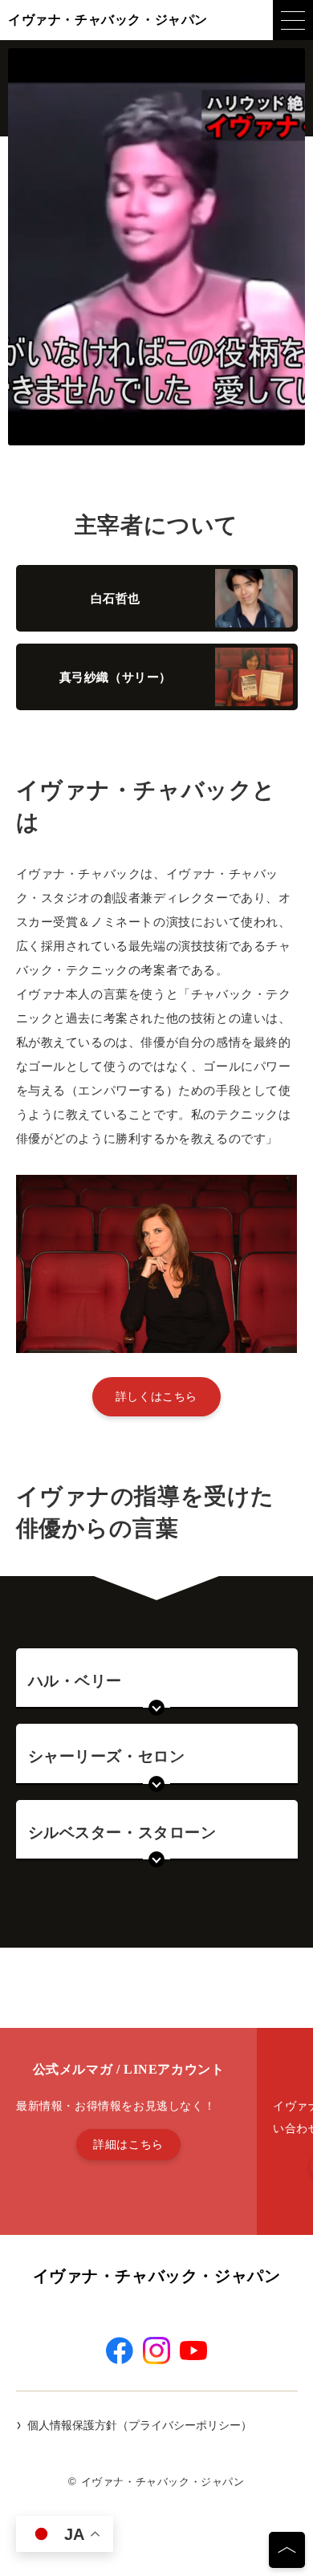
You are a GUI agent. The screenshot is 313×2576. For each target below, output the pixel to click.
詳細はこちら (128, 2144)
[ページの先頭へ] (287, 2550)
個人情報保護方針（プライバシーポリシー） (140, 2425)
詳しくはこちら (156, 1396)
